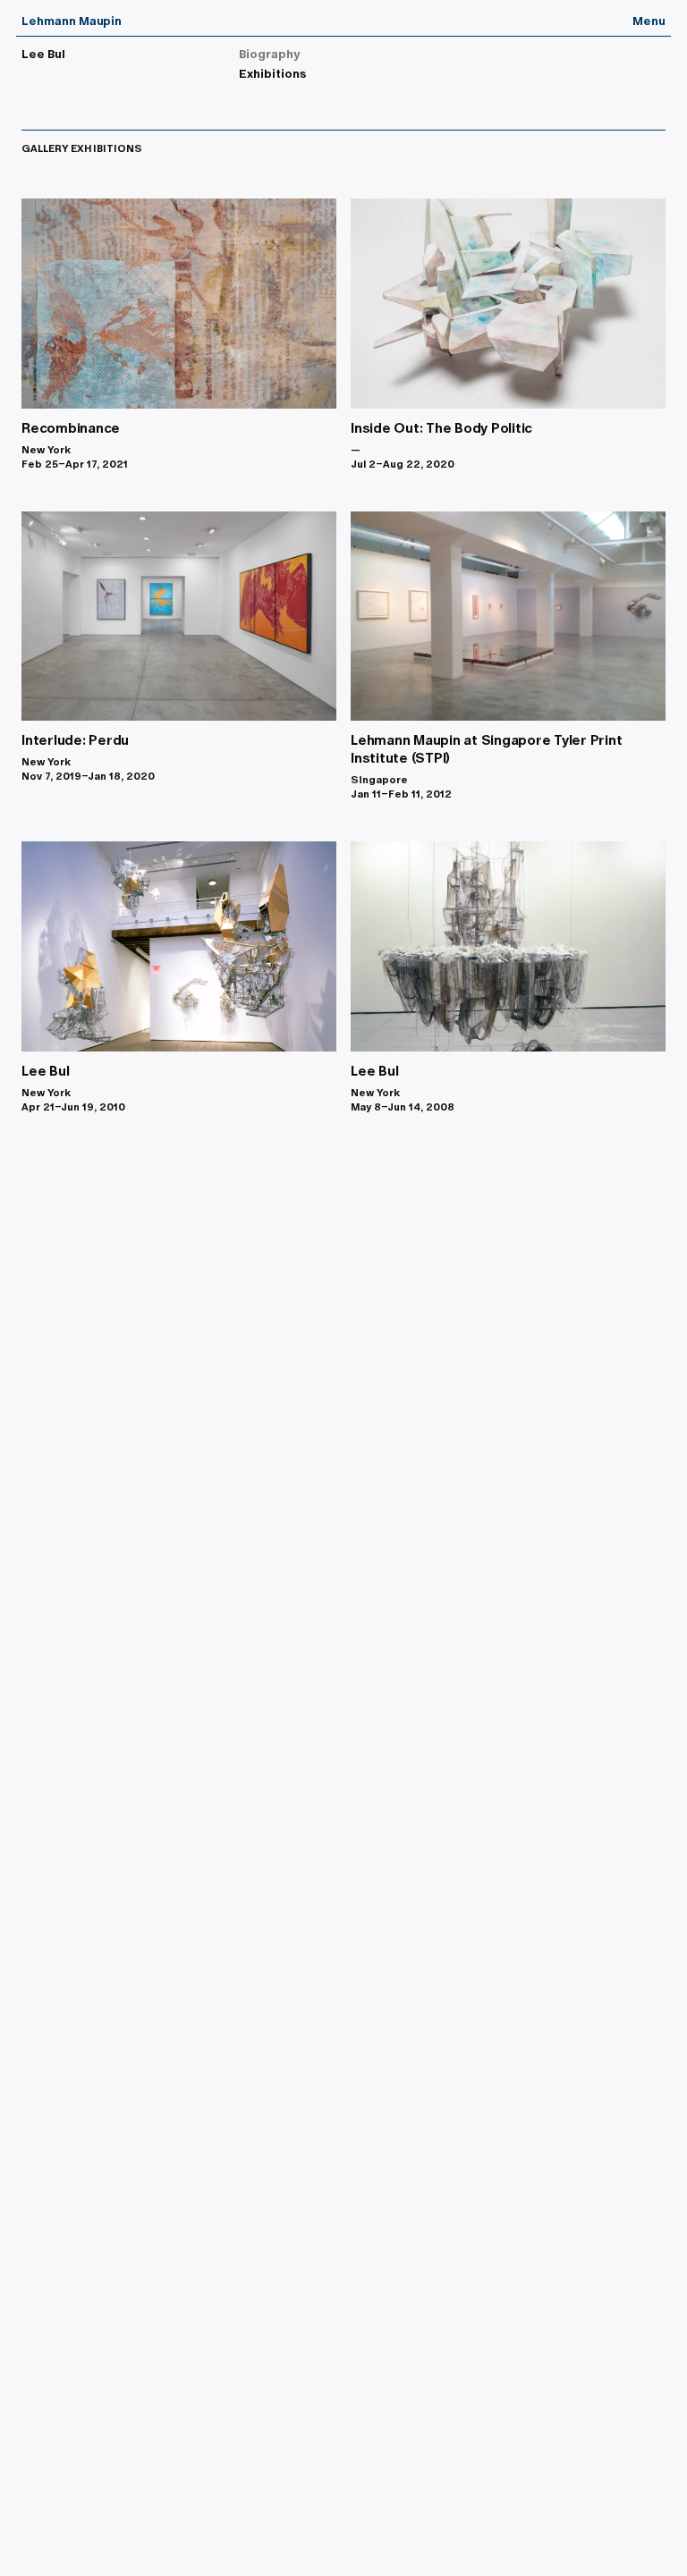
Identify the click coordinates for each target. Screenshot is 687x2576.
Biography (270, 54)
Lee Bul (43, 54)
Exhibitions (272, 73)
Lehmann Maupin (72, 21)
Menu (649, 21)
